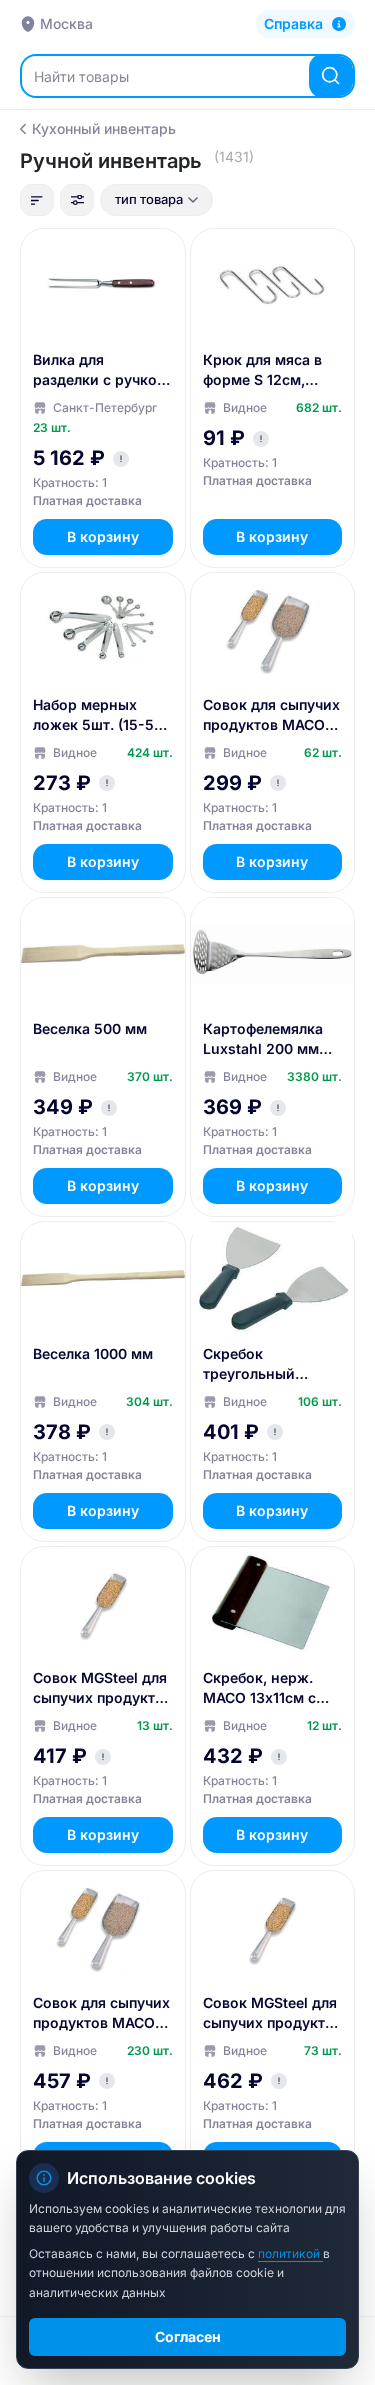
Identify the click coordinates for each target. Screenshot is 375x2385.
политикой (290, 2253)
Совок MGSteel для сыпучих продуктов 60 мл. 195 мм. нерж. (102, 1688)
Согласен (188, 2336)
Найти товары (81, 76)
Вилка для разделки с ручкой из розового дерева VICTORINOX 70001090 (99, 370)
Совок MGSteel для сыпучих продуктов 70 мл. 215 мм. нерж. (272, 2013)
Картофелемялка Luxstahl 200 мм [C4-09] (263, 1039)
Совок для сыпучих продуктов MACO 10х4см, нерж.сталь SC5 (271, 715)
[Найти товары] (331, 76)
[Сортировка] (37, 200)
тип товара (149, 199)
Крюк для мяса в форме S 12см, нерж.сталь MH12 (264, 370)
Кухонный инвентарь (104, 128)
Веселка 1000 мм (93, 1353)
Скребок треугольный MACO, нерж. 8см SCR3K (265, 1364)
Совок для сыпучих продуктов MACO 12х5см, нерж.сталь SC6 (101, 2013)
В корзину (103, 536)
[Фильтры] (77, 200)
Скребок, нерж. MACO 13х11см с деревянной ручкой (259, 1688)
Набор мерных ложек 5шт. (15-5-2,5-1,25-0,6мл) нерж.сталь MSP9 (97, 715)
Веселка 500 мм (90, 1028)
